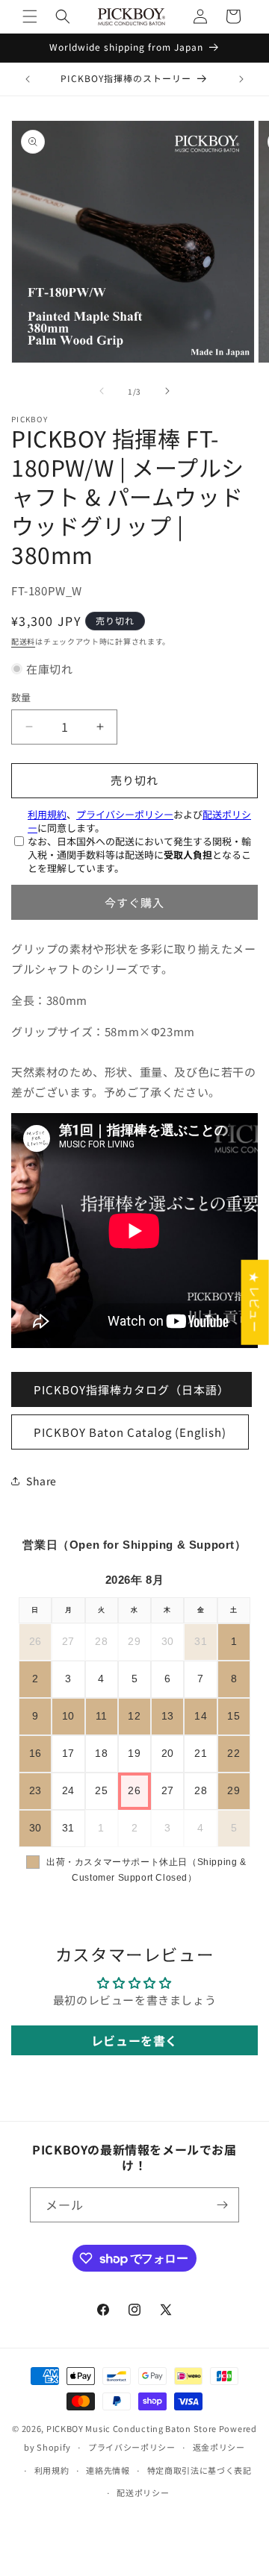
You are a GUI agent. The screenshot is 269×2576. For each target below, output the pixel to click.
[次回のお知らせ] (241, 79)
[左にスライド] (102, 391)
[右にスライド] (167, 391)
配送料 (23, 641)
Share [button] (41, 1481)
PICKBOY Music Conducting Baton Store (132, 2428)
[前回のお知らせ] (28, 79)
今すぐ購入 (134, 902)
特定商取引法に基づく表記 (200, 2470)
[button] (30, 16)
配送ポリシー (143, 2492)
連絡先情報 (108, 2470)
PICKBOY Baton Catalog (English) (130, 1432)
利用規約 (47, 814)
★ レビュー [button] (255, 1302)
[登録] (222, 2205)
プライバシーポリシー (125, 814)
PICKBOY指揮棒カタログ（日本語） (132, 1389)
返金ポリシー (219, 2447)
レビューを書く (134, 2040)
